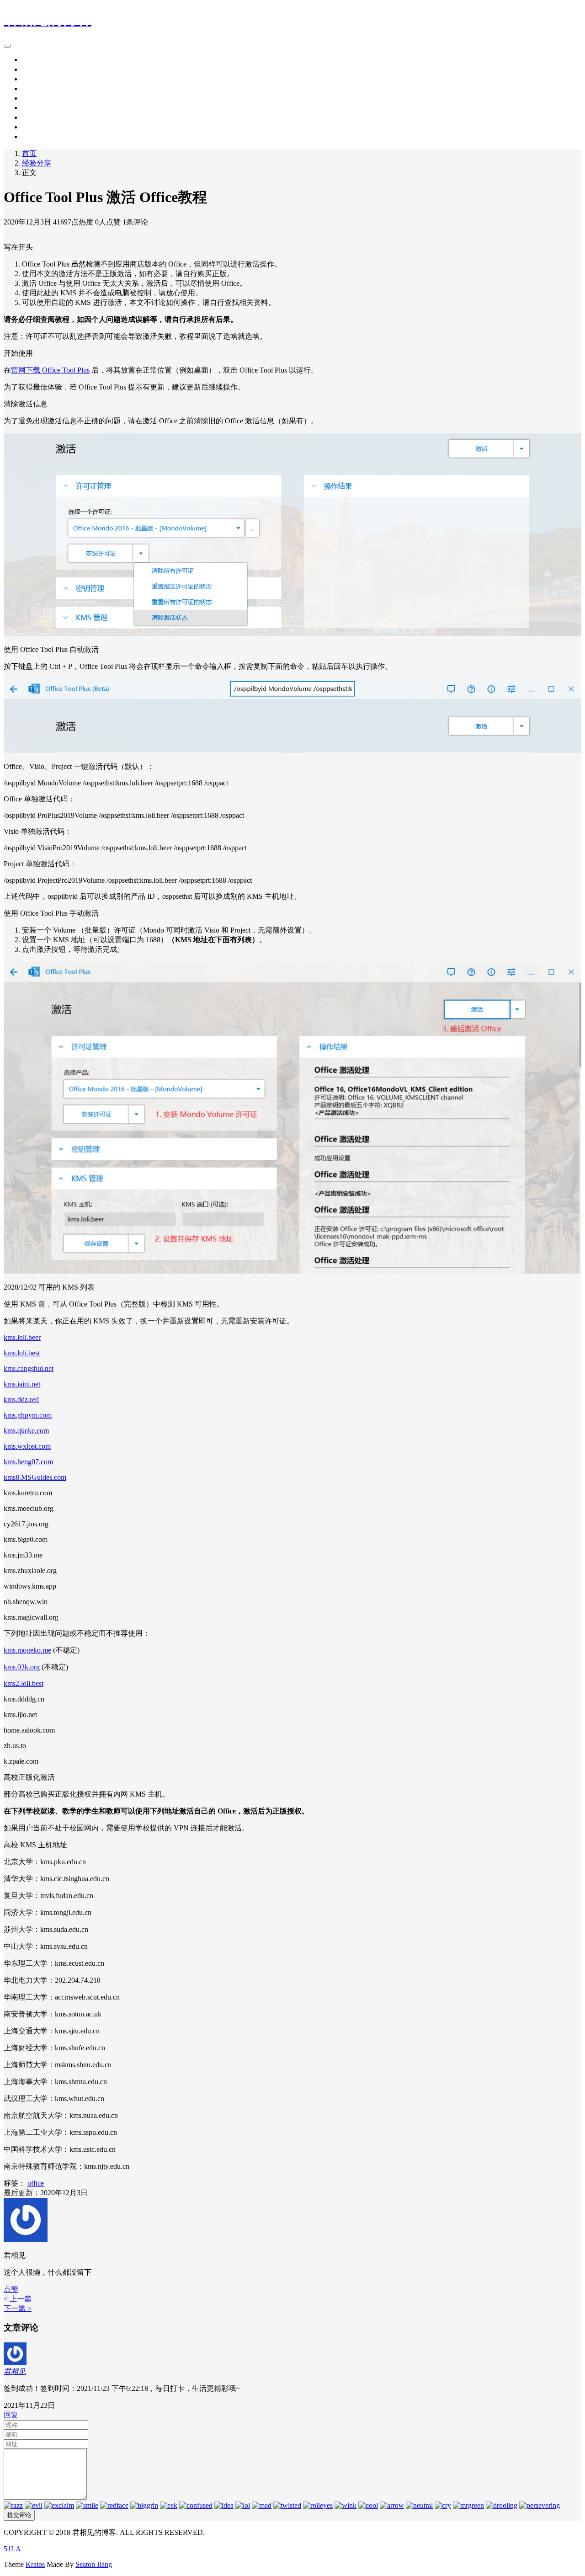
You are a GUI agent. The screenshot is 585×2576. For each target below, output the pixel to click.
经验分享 (37, 88)
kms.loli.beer (22, 1337)
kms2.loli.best (24, 1683)
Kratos (35, 2564)
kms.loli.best (22, 1353)
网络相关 (37, 108)
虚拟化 (33, 117)
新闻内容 (37, 136)
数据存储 (37, 98)
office (36, 2183)
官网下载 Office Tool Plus (50, 370)
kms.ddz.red (21, 1400)
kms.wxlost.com (27, 1446)
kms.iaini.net (22, 1384)
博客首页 (37, 60)
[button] (11, 2289)
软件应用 (37, 69)
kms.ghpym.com (28, 1415)
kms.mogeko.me (27, 1650)
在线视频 (37, 127)
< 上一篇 (18, 2299)
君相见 (15, 2371)
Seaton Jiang (94, 2564)
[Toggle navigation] (7, 46)
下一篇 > (18, 2308)
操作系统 (37, 79)
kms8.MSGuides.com (35, 1477)
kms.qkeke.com (26, 1431)
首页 (29, 153)
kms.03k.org (22, 1667)
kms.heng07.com (28, 1462)
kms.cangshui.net (29, 1368)
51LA (12, 2549)
